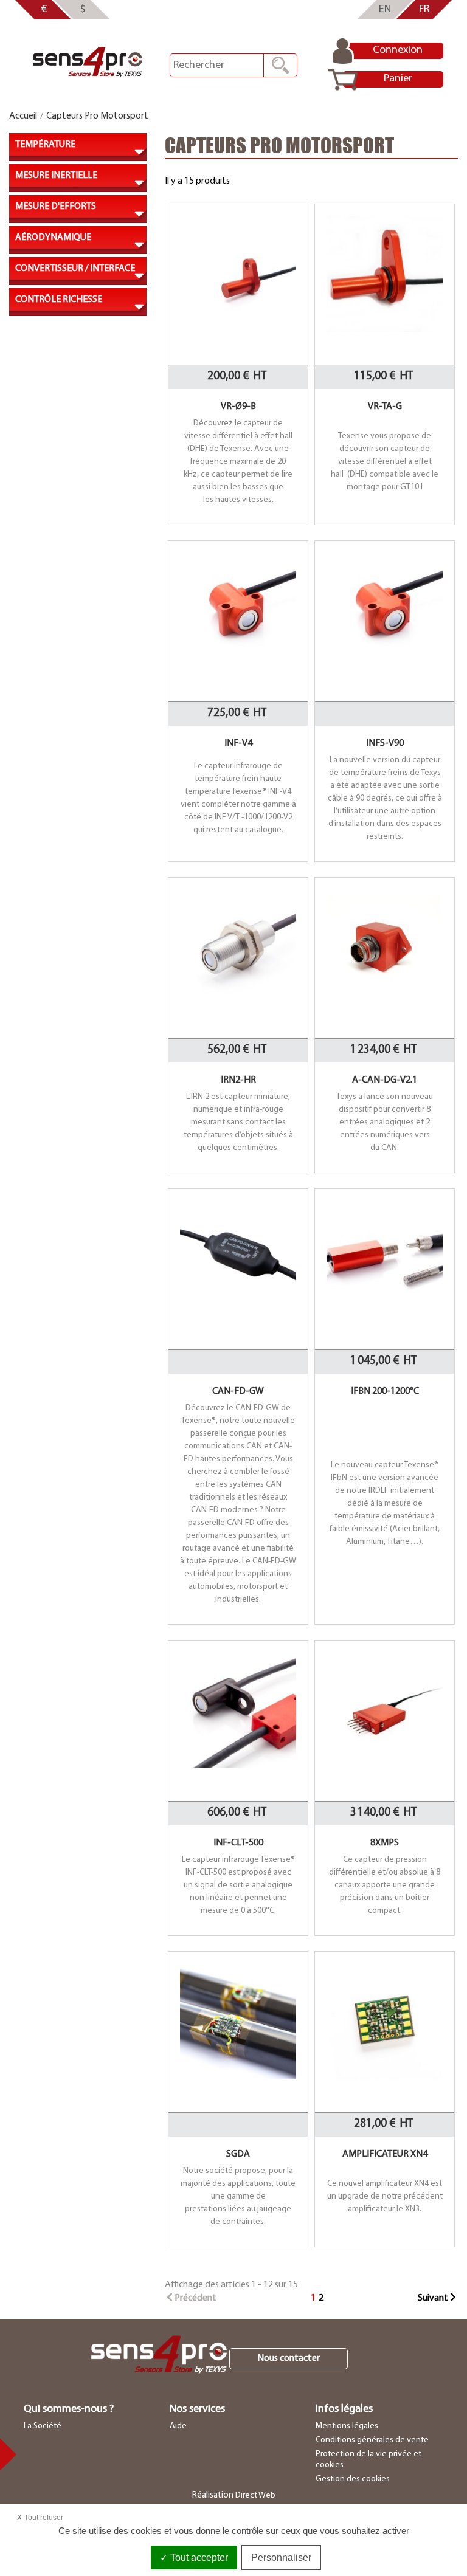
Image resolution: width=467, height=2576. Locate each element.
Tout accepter (198, 2557)
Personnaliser (281, 2557)
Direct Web (255, 2495)
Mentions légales (347, 2426)
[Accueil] (88, 62)
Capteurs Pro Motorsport (97, 116)
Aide (178, 2426)
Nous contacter (289, 2358)
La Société (43, 2426)
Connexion (398, 50)
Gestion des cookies (353, 2479)
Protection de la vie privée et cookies (368, 2460)
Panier (398, 79)
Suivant (434, 2298)
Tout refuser (43, 2518)
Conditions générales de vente (372, 2440)
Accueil (23, 116)
